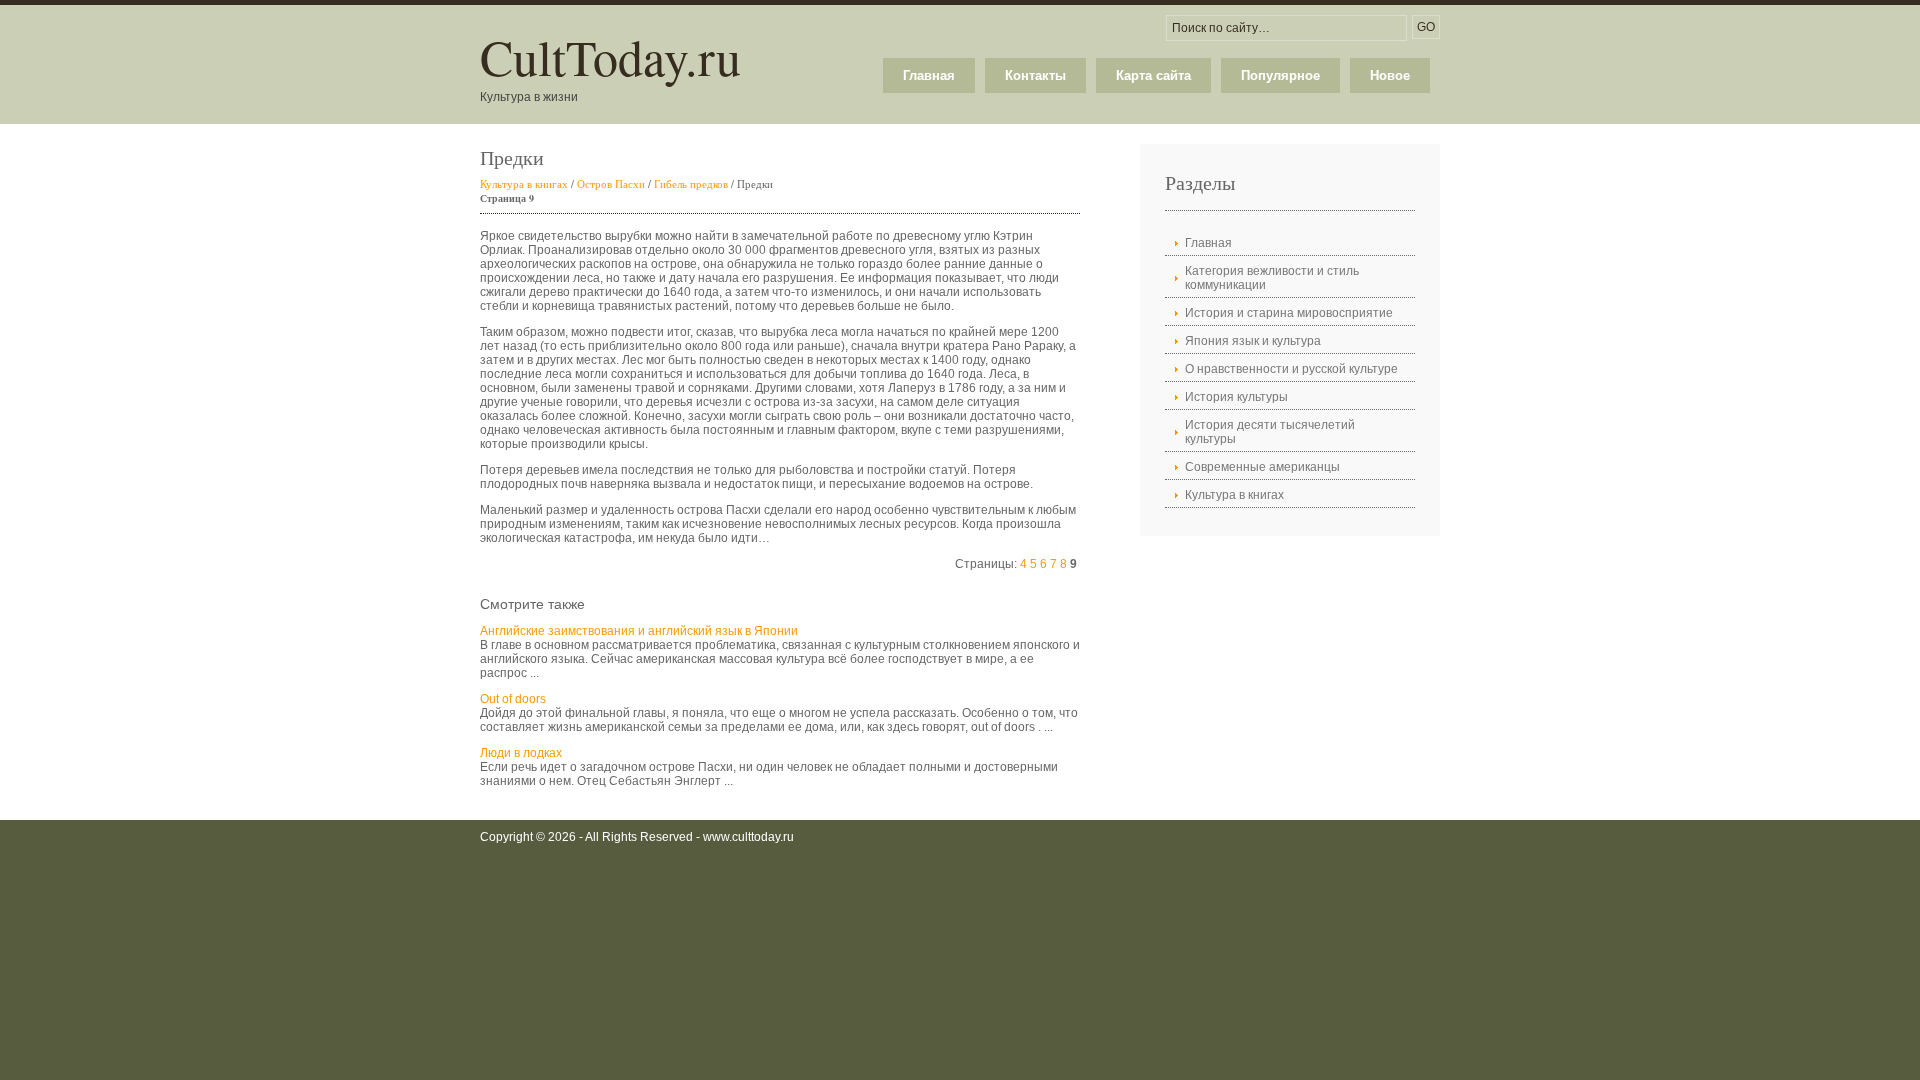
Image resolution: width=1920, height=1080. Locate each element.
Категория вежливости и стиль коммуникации (1272, 278)
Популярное (1280, 75)
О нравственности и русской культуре (1291, 369)
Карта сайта (1153, 75)
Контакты (1035, 75)
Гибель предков (691, 183)
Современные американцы (1262, 467)
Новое (1390, 75)
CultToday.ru (610, 56)
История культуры (1236, 397)
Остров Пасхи (611, 183)
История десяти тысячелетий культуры (1270, 432)
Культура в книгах (524, 183)
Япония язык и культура (1253, 341)
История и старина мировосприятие (1289, 313)
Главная (929, 75)
